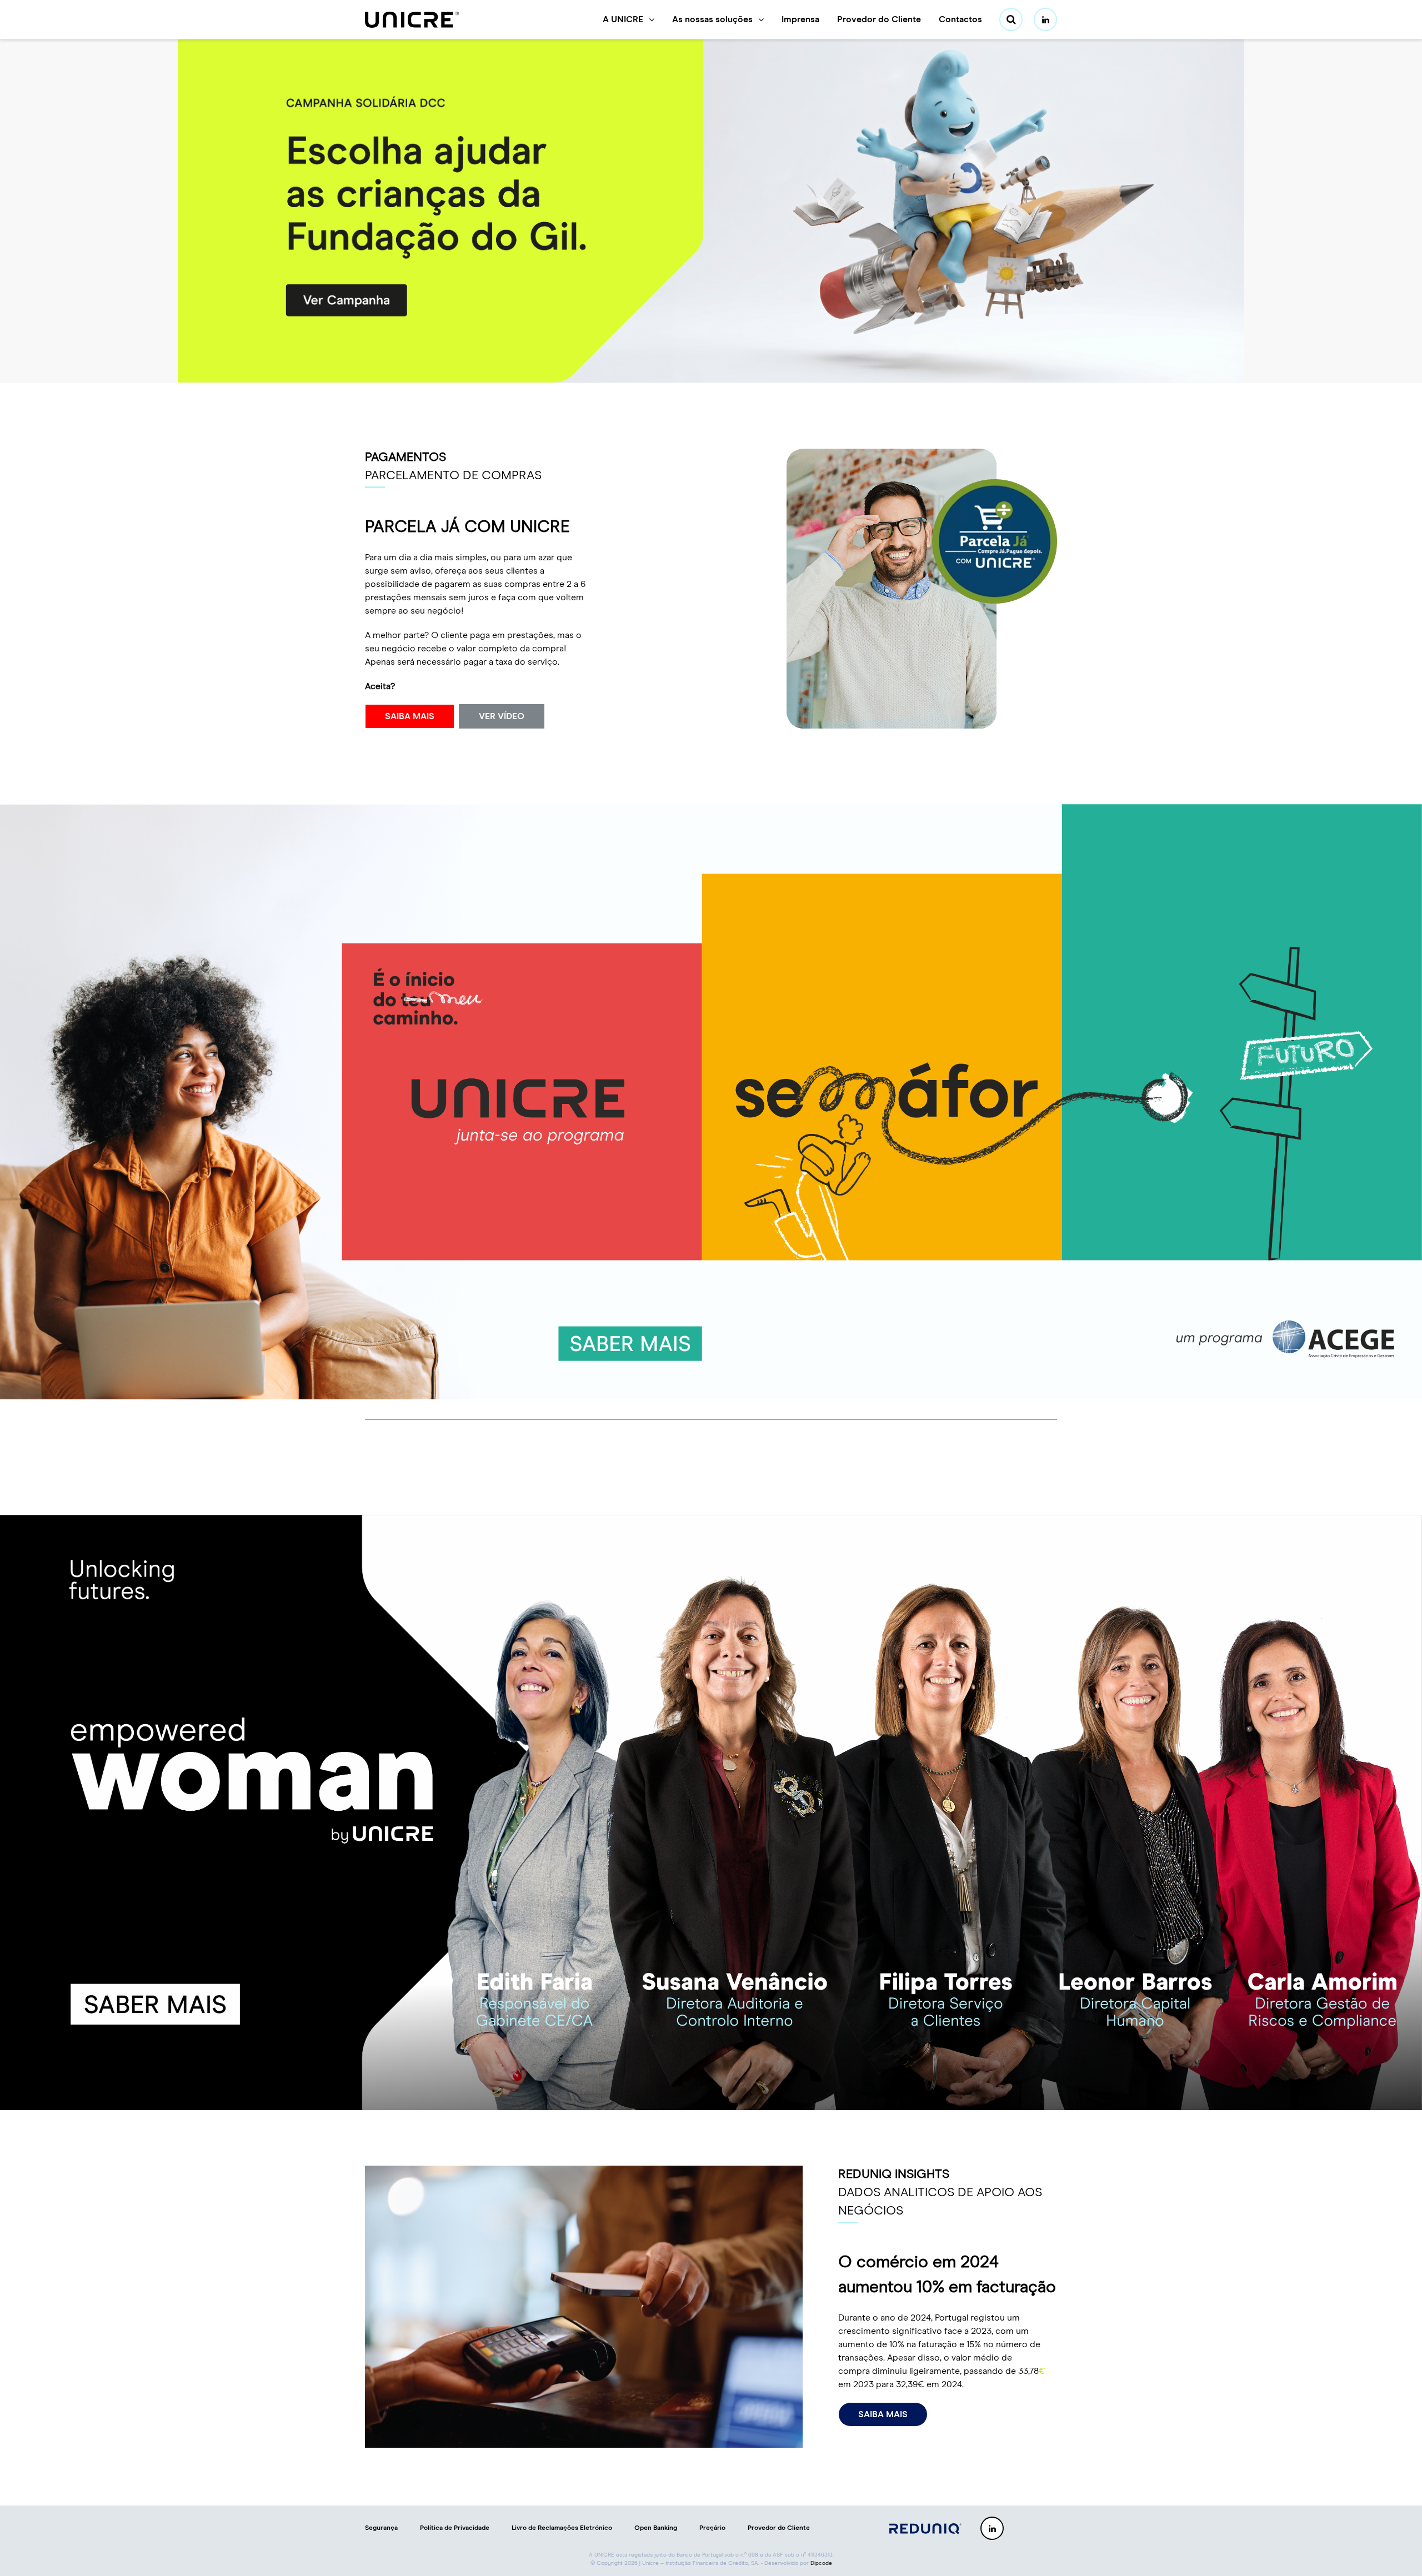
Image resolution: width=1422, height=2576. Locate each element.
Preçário (712, 2528)
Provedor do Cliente (879, 19)
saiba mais (410, 716)
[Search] (1011, 19)
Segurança (381, 2528)
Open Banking (656, 2528)
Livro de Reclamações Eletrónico (562, 2528)
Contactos (960, 19)
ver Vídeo (502, 716)
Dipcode (821, 2563)
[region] (711, 211)
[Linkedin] (1045, 19)
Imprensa (800, 19)
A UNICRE (623, 19)
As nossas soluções (712, 19)
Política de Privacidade (455, 2528)
